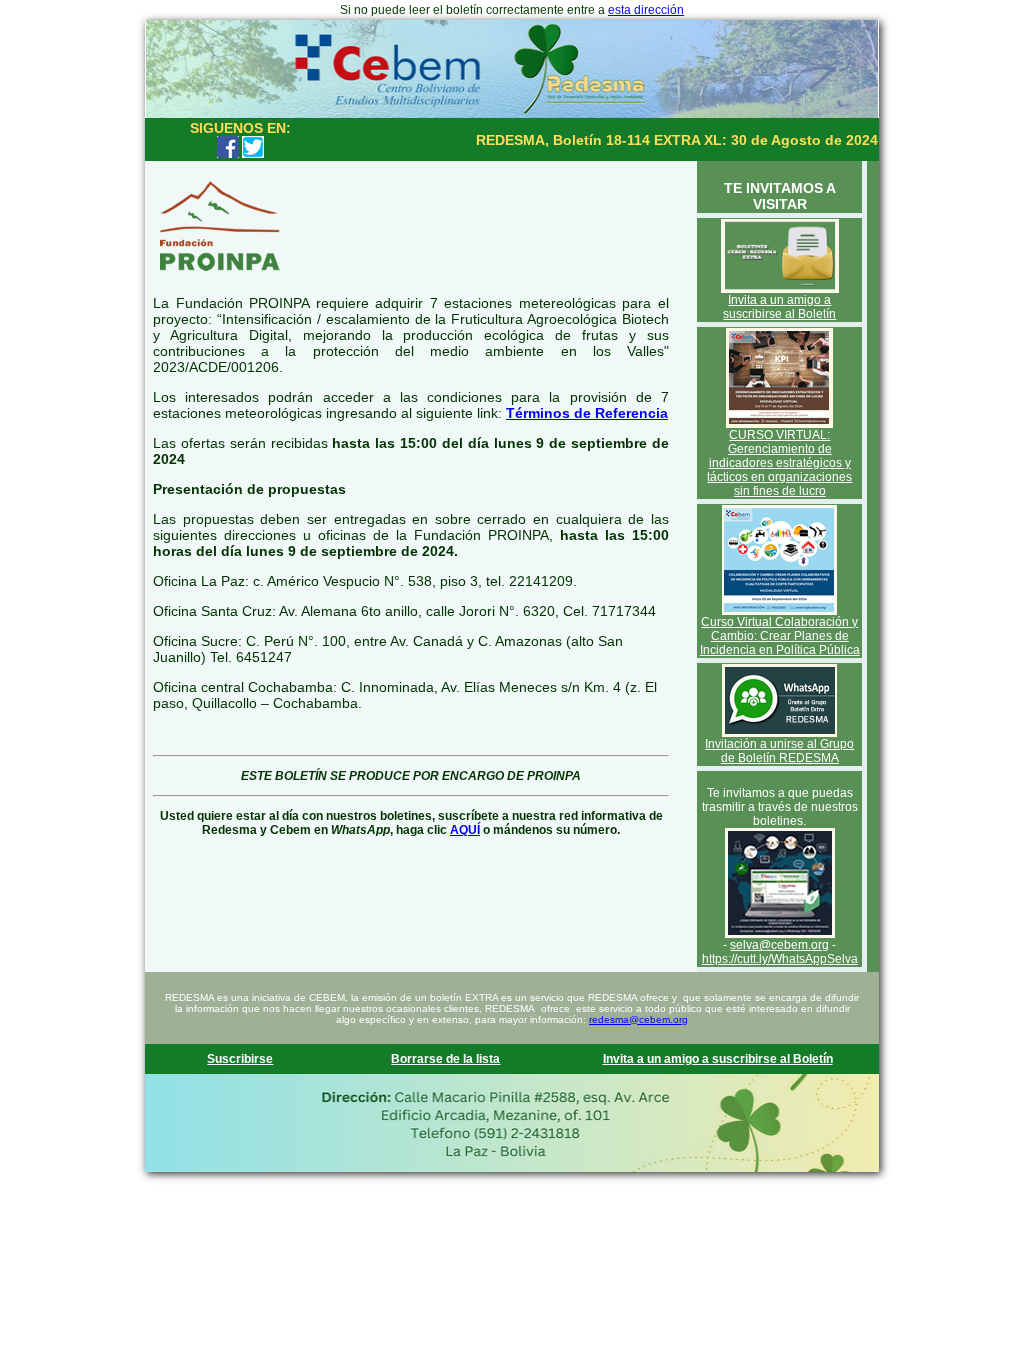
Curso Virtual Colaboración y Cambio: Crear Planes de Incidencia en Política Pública (780, 636)
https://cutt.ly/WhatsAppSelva (780, 959)
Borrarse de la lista (445, 1059)
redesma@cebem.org (638, 1019)
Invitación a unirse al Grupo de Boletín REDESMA (779, 751)
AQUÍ (465, 830)
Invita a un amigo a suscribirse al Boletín (779, 307)
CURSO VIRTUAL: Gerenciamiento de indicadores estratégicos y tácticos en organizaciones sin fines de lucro (779, 463)
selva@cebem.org (779, 945)
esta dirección (646, 10)
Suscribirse (240, 1059)
